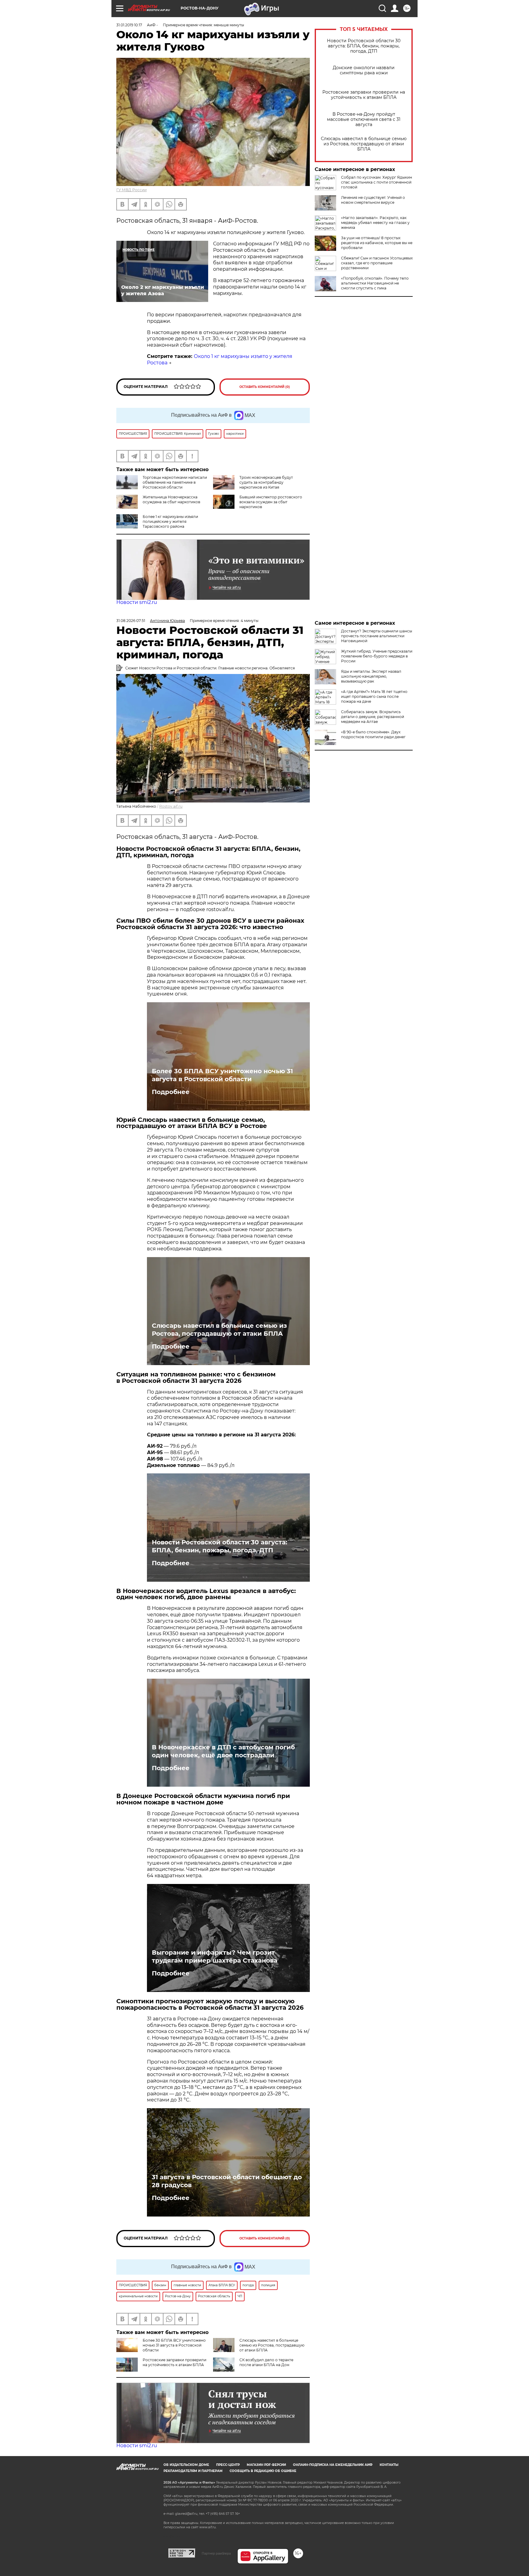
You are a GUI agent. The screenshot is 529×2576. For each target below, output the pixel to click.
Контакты (389, 2465)
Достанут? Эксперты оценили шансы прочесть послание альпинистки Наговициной (377, 636)
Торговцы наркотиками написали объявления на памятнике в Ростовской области (175, 482)
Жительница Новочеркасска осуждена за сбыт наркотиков (171, 499)
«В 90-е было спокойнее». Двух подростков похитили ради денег (373, 734)
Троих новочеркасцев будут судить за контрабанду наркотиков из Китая (266, 482)
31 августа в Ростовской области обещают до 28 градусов (227, 2181)
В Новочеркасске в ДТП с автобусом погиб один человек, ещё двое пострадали (223, 1751)
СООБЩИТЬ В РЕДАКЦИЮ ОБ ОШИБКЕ (263, 2471)
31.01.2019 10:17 (129, 25)
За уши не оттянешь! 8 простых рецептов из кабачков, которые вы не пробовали (377, 243)
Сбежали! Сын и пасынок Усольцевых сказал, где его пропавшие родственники (377, 263)
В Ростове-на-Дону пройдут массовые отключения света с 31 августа (364, 119)
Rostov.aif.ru (171, 806)
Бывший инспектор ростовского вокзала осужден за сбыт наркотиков (271, 502)
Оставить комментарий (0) (265, 387)
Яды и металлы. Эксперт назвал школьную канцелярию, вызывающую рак (371, 676)
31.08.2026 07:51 (131, 621)
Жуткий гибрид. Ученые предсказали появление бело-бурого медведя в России (377, 656)
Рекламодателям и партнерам (193, 2471)
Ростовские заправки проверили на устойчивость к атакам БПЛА (364, 95)
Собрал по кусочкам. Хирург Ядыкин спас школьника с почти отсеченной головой (377, 182)
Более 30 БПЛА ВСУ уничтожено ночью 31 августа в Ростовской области (222, 1075)
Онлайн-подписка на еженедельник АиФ (333, 2465)
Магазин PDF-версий (266, 2465)
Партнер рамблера (216, 2553)
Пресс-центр (228, 2465)
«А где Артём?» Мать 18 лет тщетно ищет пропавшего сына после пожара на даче (374, 696)
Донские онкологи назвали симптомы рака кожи (364, 70)
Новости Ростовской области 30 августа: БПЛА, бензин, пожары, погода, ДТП (364, 46)
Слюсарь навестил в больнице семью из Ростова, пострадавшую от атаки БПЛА (364, 144)
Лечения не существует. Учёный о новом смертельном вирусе (373, 200)
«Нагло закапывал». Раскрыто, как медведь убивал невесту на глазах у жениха (375, 223)
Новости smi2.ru (137, 602)
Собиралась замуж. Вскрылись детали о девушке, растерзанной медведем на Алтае (373, 717)
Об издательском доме (186, 2465)
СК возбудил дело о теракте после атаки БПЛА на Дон (266, 2362)
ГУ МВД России (131, 190)
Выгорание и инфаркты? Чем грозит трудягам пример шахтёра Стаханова (215, 1956)
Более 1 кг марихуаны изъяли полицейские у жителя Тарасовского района (170, 521)
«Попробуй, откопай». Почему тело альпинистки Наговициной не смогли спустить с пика (375, 283)
